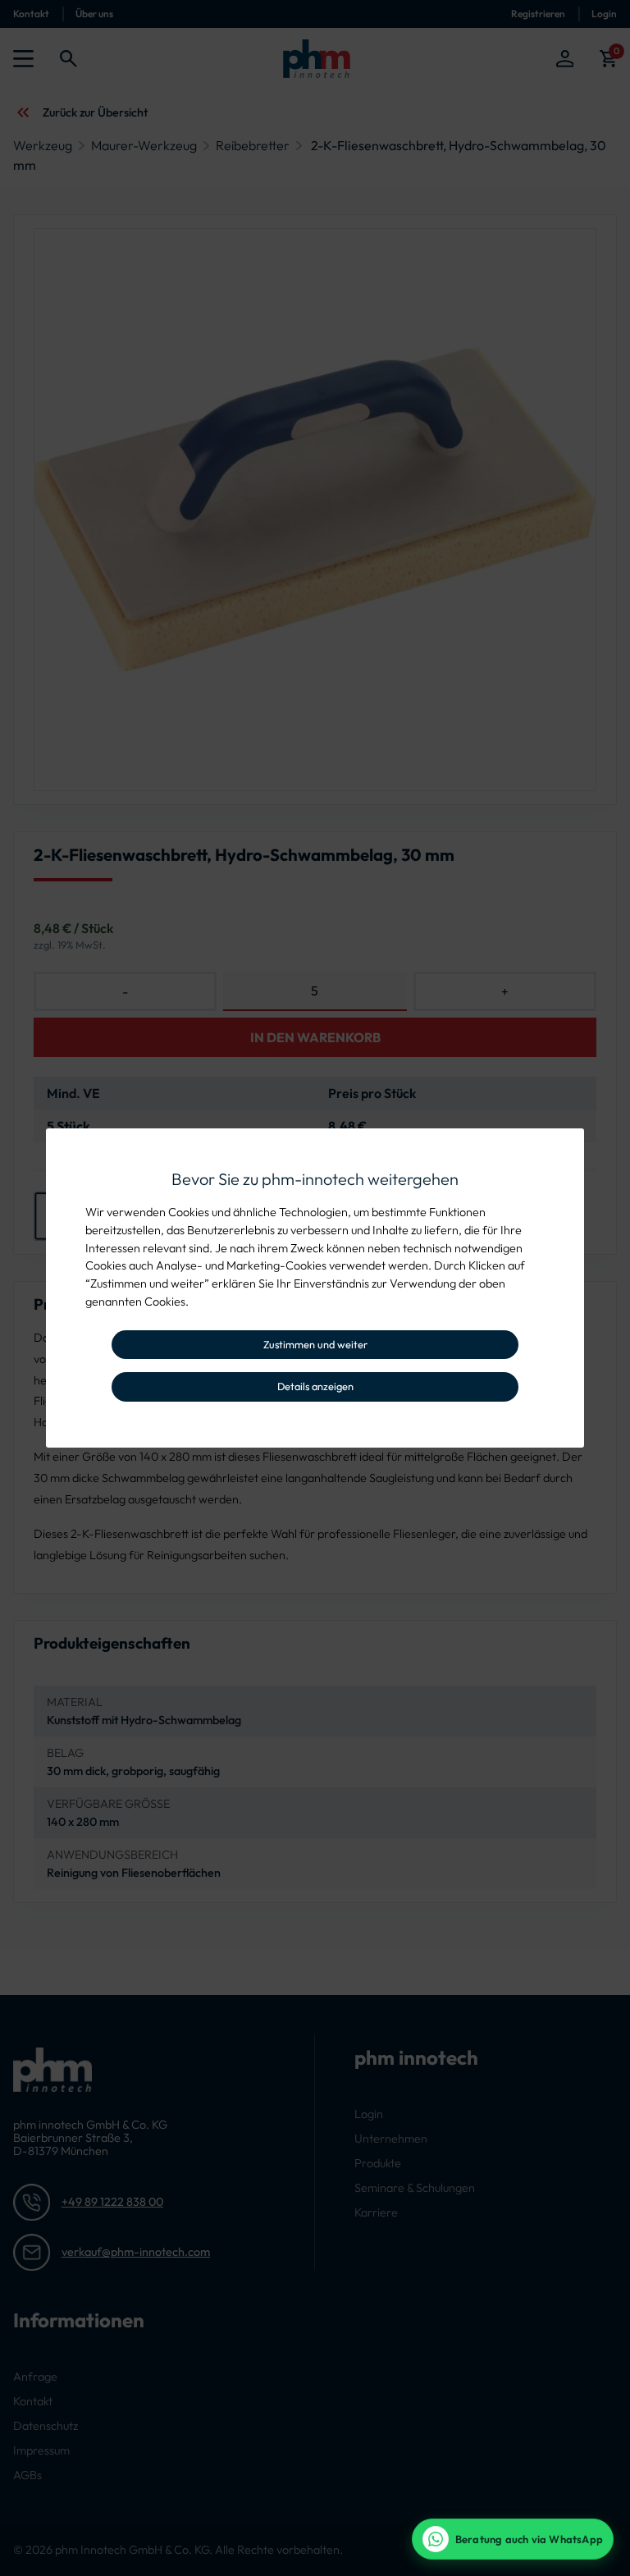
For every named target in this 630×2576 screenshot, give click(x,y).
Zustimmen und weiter (315, 1344)
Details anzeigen (315, 1386)
